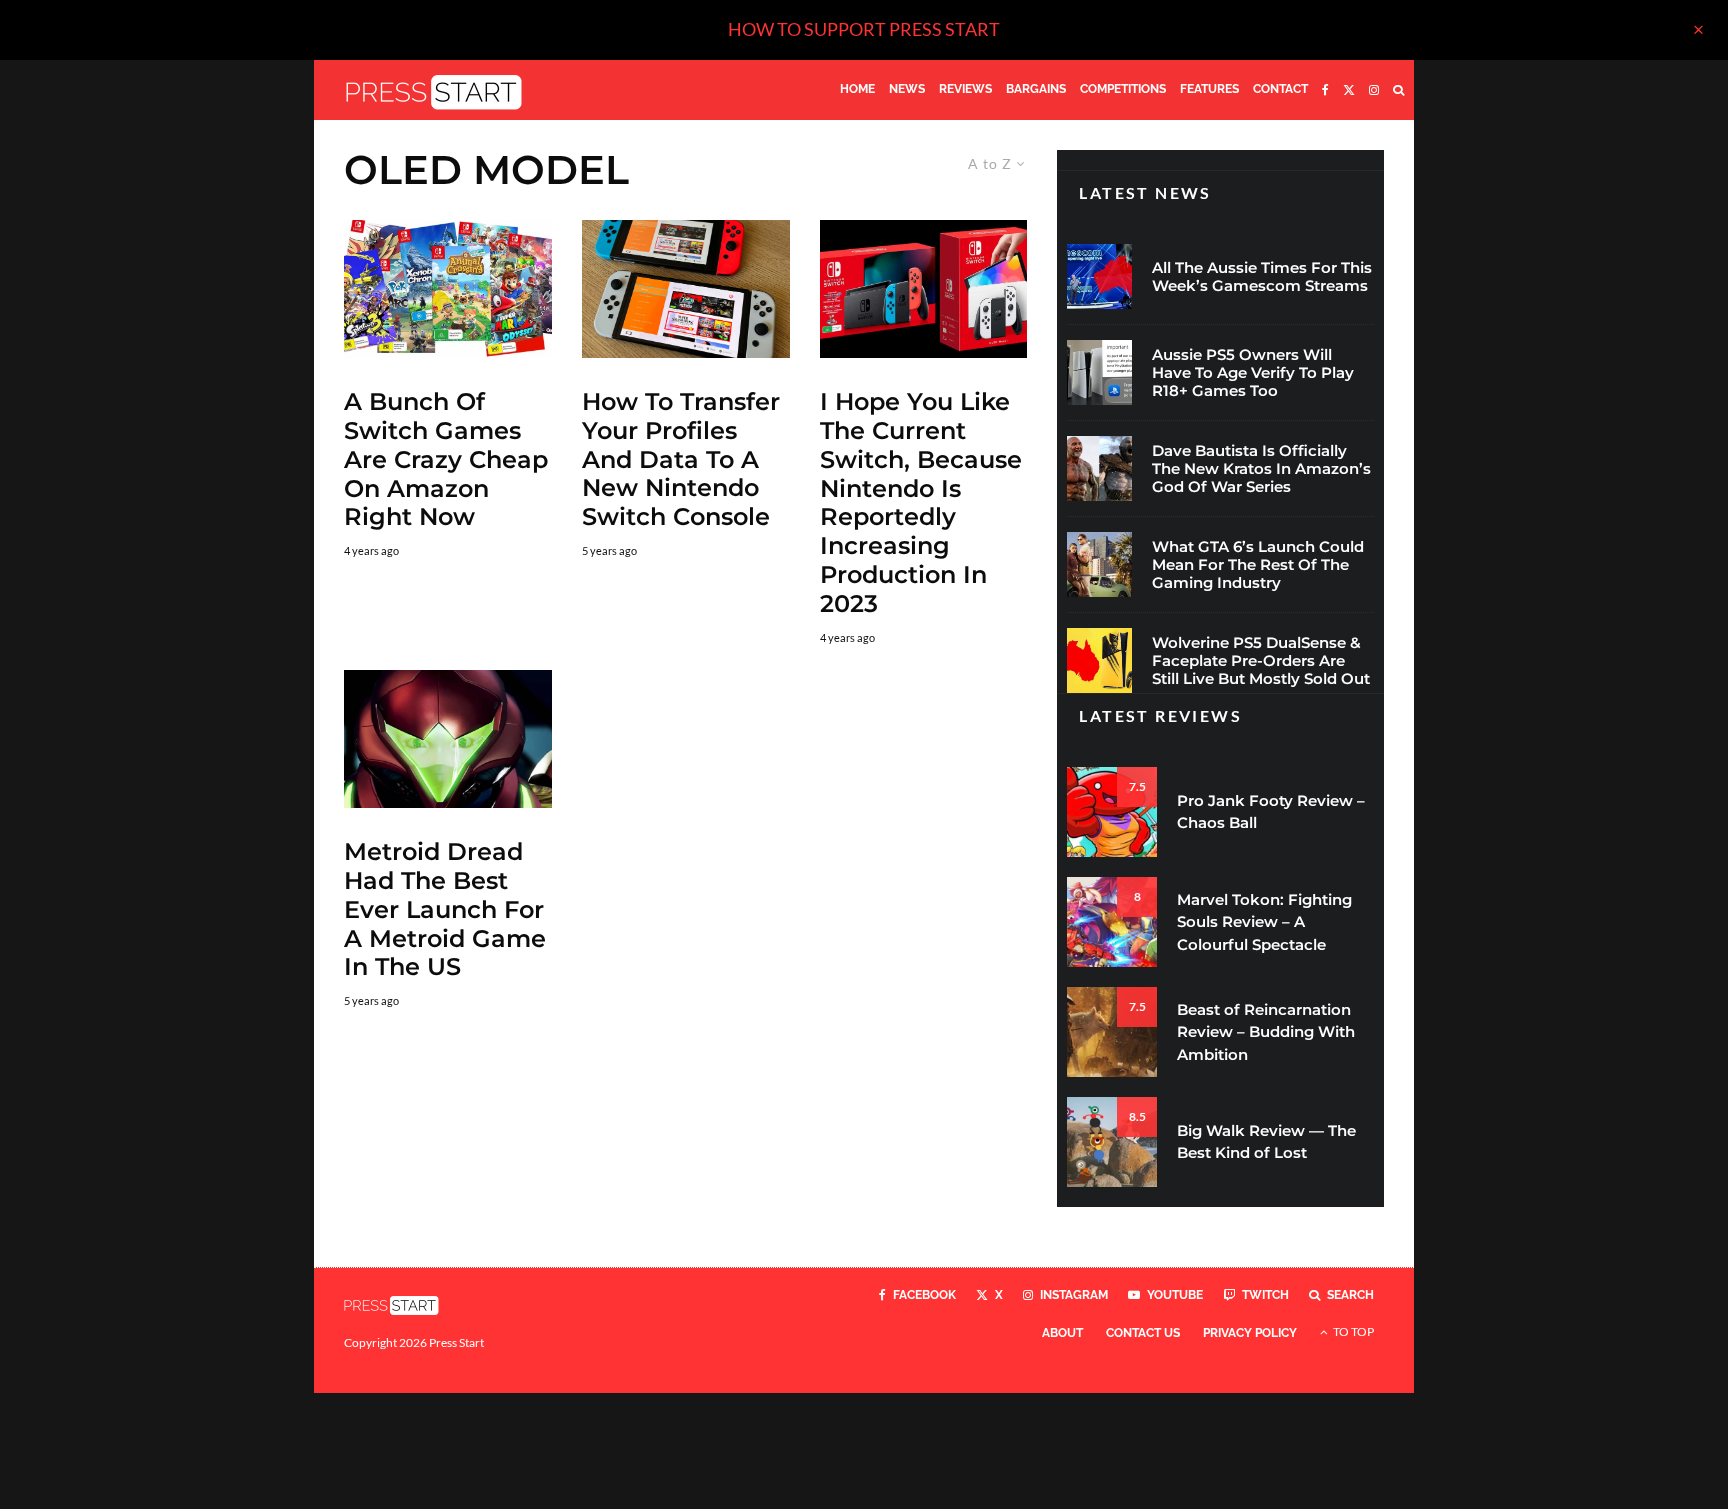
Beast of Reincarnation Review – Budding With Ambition (1266, 1032)
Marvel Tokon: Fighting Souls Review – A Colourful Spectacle (1264, 922)
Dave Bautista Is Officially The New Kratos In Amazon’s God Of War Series (1261, 469)
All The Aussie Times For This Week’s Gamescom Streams (1262, 277)
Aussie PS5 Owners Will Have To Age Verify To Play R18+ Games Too (1253, 373)
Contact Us (1143, 1333)
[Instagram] (1374, 90)
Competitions (1123, 89)
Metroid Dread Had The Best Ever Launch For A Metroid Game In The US (445, 909)
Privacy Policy (1250, 1333)
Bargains (1036, 89)
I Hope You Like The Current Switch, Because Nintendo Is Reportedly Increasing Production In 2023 (921, 503)
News (907, 89)
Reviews (965, 89)
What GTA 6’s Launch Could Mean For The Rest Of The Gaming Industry (1258, 565)
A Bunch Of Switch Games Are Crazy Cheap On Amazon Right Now (446, 459)
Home (857, 89)
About (1062, 1333)
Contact (1280, 89)
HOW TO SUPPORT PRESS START (864, 29)
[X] (1349, 90)
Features (1209, 89)
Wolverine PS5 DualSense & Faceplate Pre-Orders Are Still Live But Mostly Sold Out (1261, 661)
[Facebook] (1325, 90)
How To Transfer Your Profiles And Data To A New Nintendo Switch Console (681, 459)
